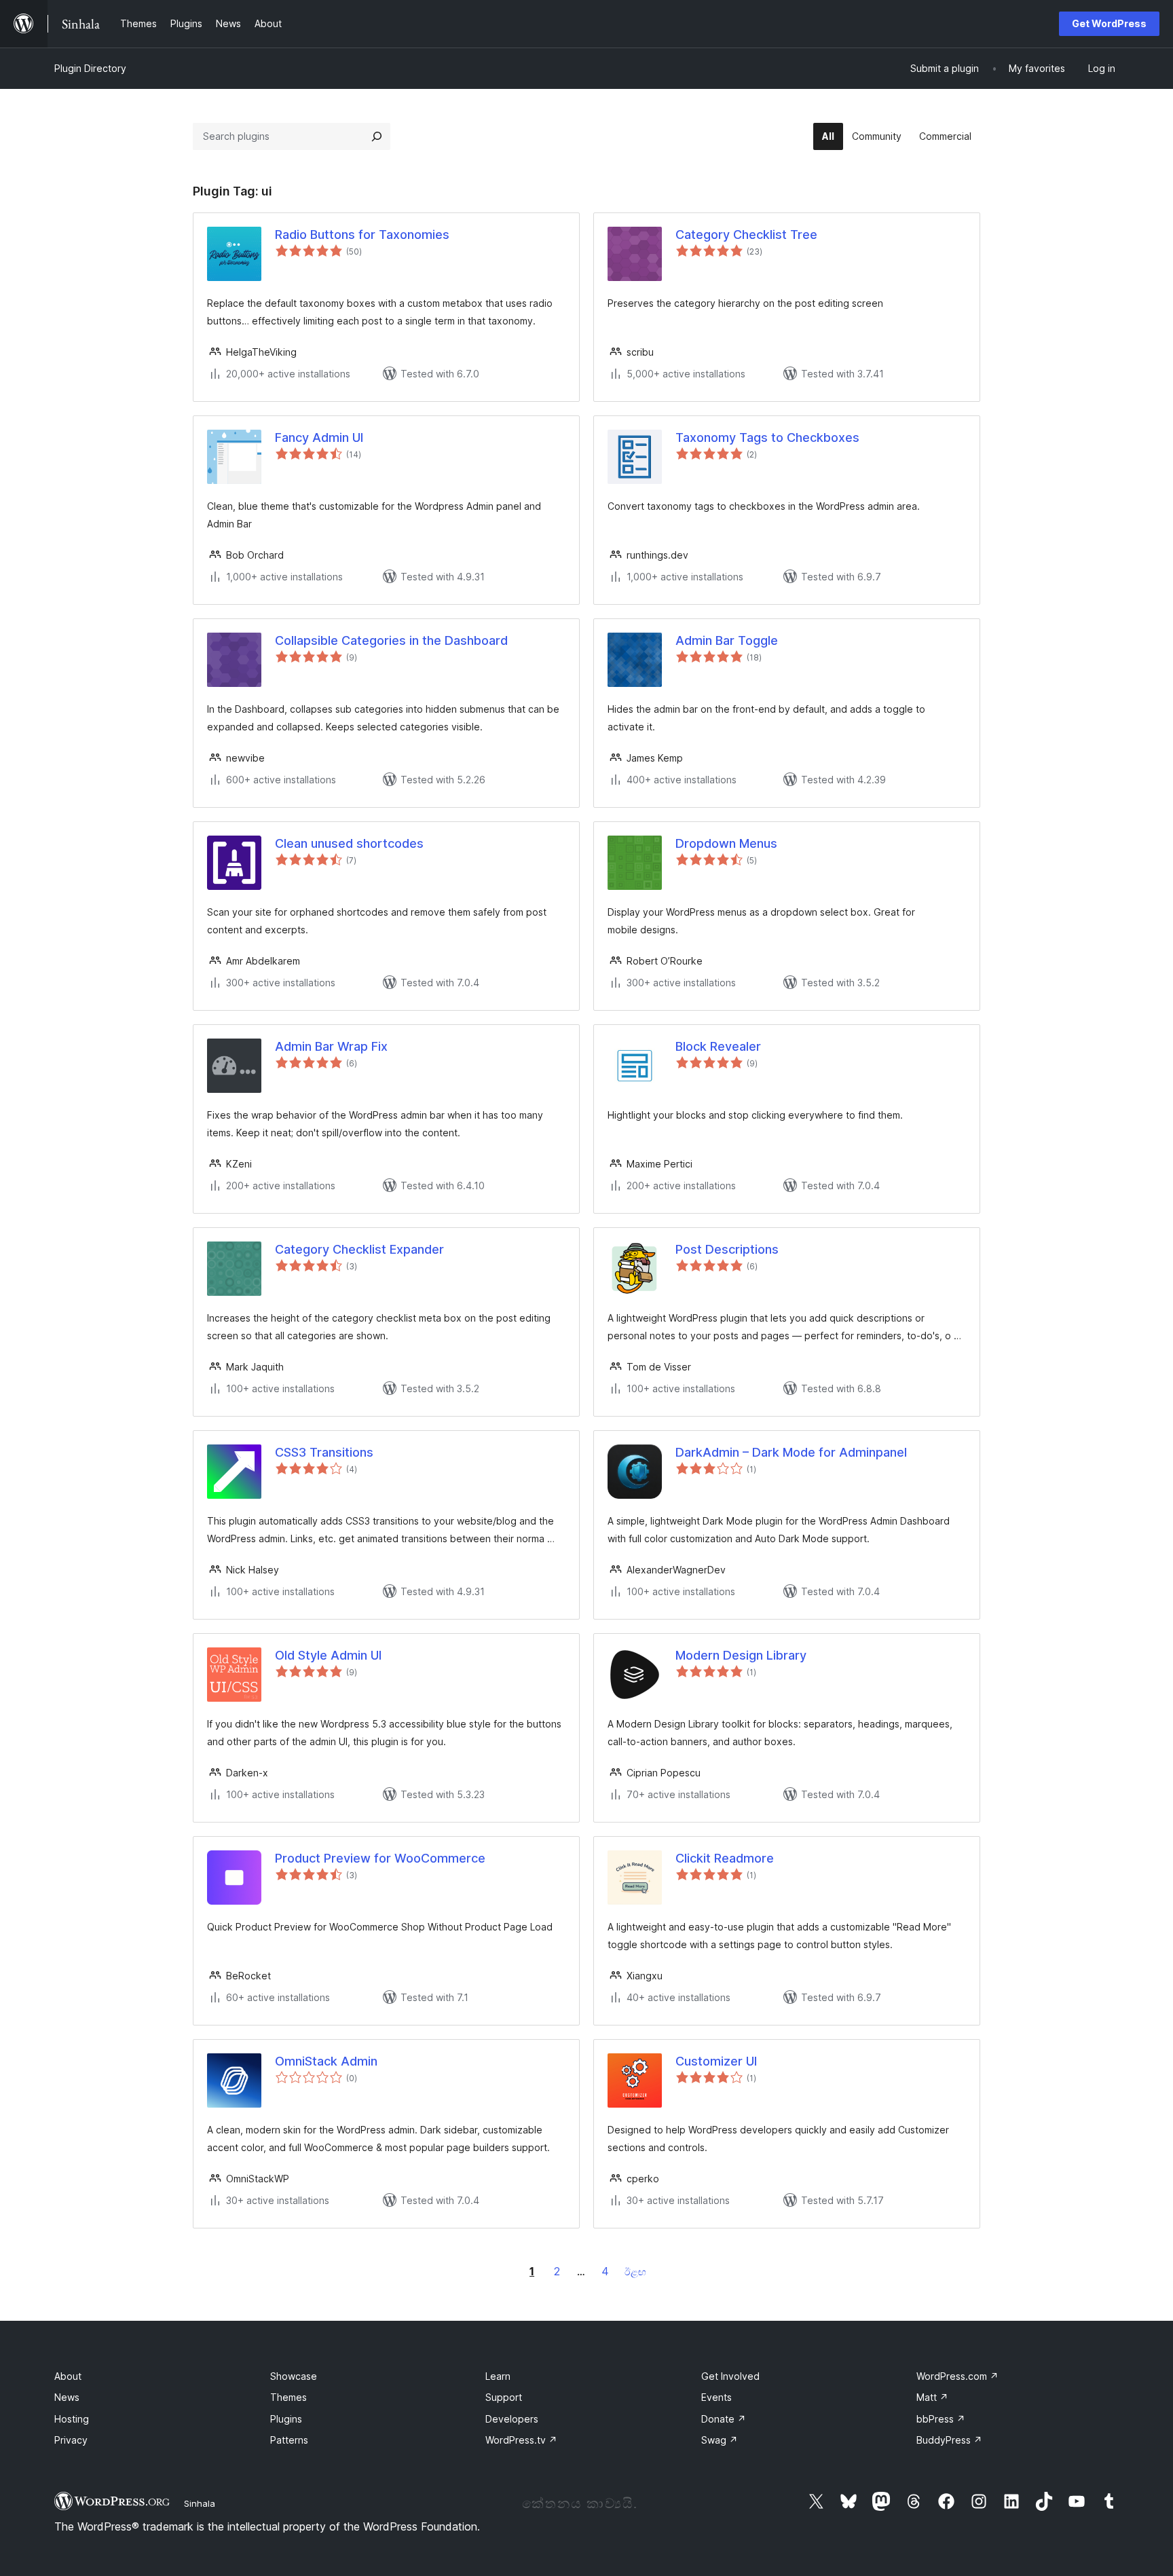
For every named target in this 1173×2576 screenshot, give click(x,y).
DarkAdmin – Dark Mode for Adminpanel (791, 1452)
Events (716, 2397)
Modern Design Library (741, 1655)
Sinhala (200, 2503)
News (67, 2397)
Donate (724, 2419)
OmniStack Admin (326, 2061)
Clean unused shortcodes (349, 843)
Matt (932, 2397)
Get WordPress (1109, 23)
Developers (512, 2419)
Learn (498, 2376)
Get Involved (730, 2376)
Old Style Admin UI (328, 1655)
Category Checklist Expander (359, 1249)
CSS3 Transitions (324, 1452)
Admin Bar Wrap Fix (331, 1046)
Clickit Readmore (725, 1858)
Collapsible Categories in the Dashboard (391, 640)
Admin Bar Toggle (727, 640)
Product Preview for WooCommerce (380, 1858)
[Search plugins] (377, 136)
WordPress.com (957, 2376)
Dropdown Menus (726, 843)
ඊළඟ (635, 2272)
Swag (720, 2440)
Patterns (289, 2440)
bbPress (941, 2419)
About (68, 2376)
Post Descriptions (727, 1249)
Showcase (294, 2376)
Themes (288, 2397)
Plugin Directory (90, 68)
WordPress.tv (521, 2440)
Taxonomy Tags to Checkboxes (767, 437)
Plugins (286, 2419)
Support (504, 2397)
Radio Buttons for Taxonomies (362, 235)
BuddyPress (949, 2440)
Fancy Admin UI (319, 437)
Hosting (72, 2419)
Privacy (71, 2440)
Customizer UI (716, 2061)
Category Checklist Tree (746, 235)
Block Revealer (718, 1046)
